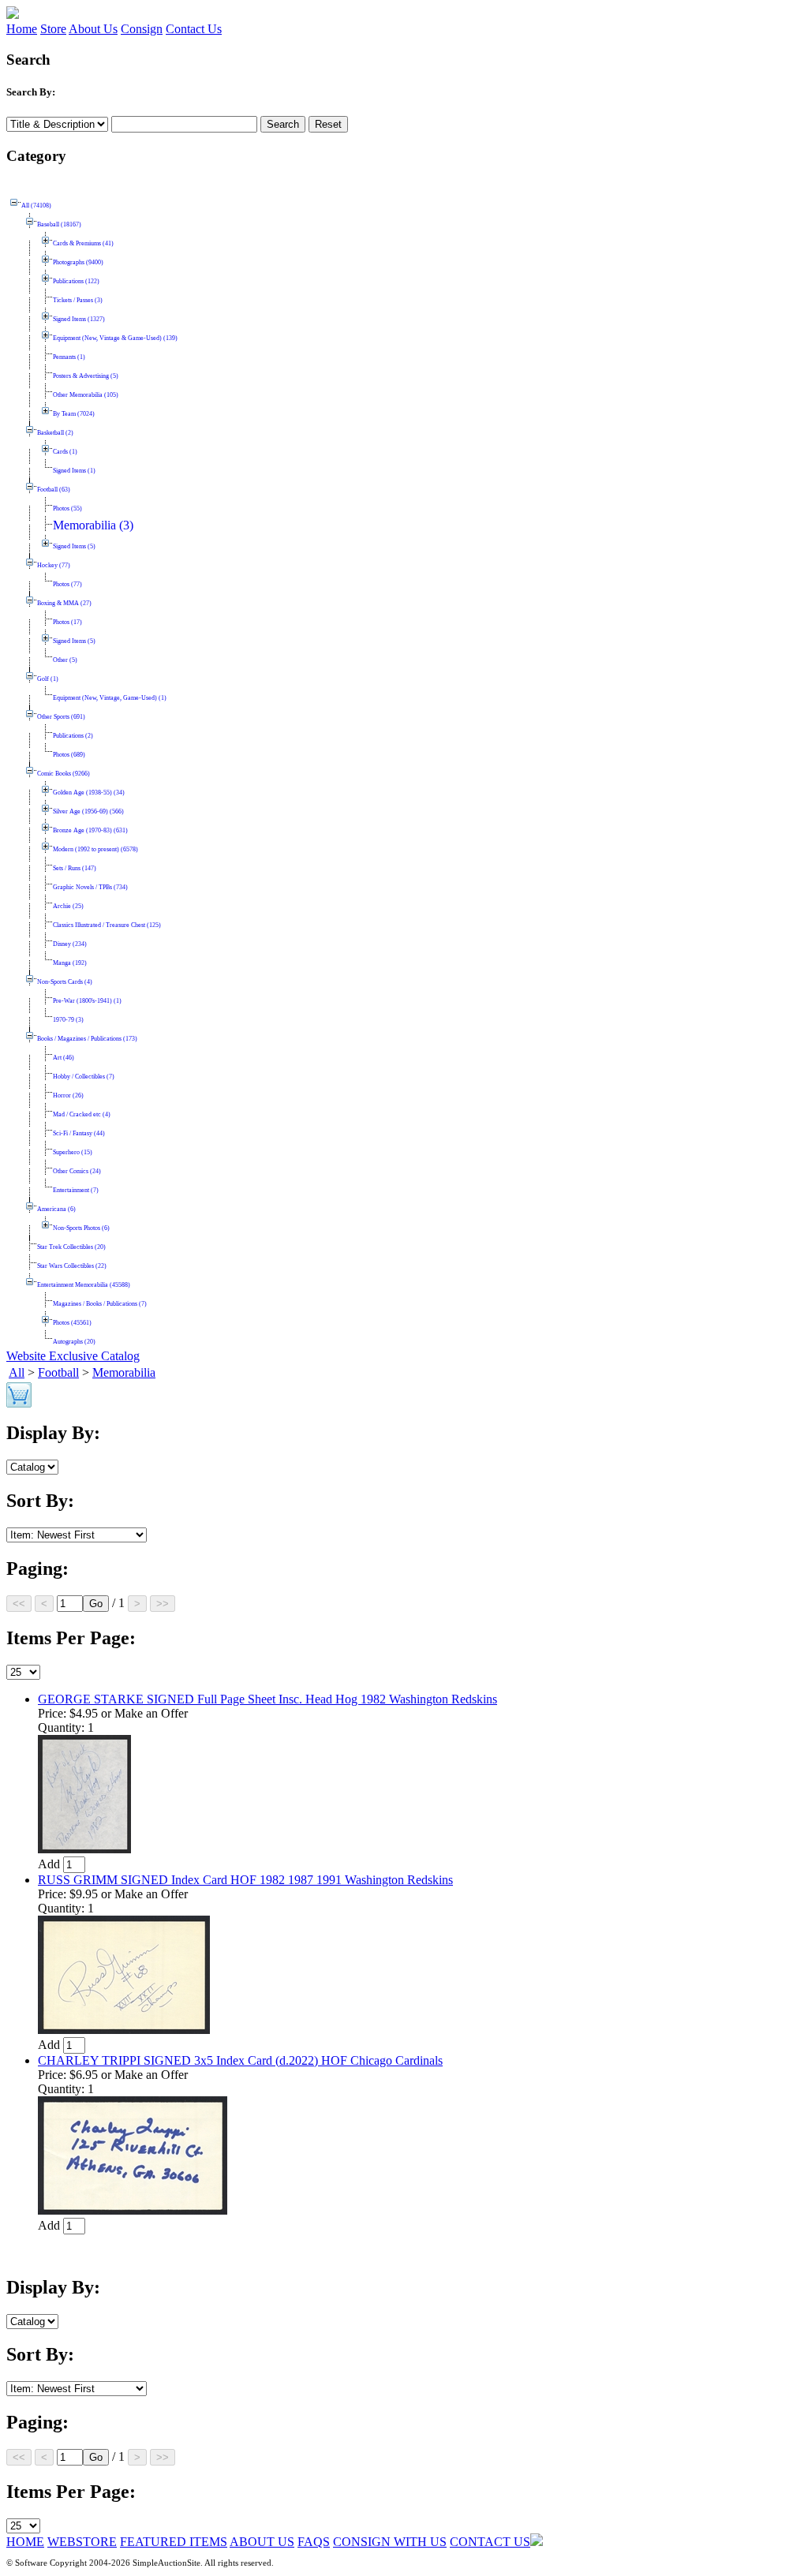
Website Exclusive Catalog (73, 1356)
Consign (142, 29)
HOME (25, 2542)
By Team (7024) (74, 414)
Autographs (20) (74, 1342)
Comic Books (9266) (64, 774)
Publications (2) (73, 736)
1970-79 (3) (68, 1020)
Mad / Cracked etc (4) (82, 1114)
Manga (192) (70, 963)
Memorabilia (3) (93, 525)
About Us (93, 29)
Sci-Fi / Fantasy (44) (79, 1133)
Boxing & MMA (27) (64, 603)
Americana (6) (56, 1209)
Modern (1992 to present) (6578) (95, 849)
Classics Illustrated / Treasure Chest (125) (107, 925)
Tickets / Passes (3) (78, 300)
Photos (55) (67, 508)
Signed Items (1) (74, 471)
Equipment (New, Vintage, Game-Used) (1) (110, 698)
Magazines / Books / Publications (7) (100, 1304)
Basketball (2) (55, 433)
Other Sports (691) (61, 717)
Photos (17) (67, 622)
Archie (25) (68, 906)
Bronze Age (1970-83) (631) (90, 830)
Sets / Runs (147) (75, 868)
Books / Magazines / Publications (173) (87, 1039)
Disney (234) (70, 944)
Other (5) (65, 660)
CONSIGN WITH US (390, 2542)
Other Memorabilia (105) (86, 395)
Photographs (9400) (78, 262)
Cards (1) (65, 452)
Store (53, 29)
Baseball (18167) (59, 224)
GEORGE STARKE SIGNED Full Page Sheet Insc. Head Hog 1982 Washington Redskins (267, 1699)
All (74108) (36, 206)
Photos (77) (67, 584)
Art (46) (64, 1058)
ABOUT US (262, 2542)
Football (58, 1372)
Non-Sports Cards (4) (65, 982)
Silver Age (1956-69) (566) (88, 811)
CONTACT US (490, 2542)
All (17, 1372)
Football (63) (54, 490)
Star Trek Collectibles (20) (71, 1247)
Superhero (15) (73, 1152)
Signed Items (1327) (79, 319)
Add (49, 1864)
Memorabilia (124, 1372)
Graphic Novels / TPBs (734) (90, 887)
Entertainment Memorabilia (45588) (84, 1285)
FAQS (314, 2542)
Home (22, 29)
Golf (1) (48, 679)
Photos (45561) (72, 1323)
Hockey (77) (54, 565)
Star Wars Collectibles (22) (72, 1266)
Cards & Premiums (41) (83, 243)
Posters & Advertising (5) (86, 376)
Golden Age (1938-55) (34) (89, 793)
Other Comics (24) (77, 1171)
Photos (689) (69, 755)
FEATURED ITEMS (174, 2542)
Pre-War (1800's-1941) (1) (87, 1001)
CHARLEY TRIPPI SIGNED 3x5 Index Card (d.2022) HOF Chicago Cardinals (240, 2060)
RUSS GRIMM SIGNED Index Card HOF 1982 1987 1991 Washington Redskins (245, 1880)
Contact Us (194, 29)
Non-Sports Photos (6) (81, 1228)
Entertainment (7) (76, 1190)
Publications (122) (76, 281)
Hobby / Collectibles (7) (84, 1077)
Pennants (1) (69, 357)
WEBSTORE (82, 2542)
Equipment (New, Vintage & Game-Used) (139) (115, 338)
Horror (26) (68, 1095)
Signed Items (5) (74, 546)
